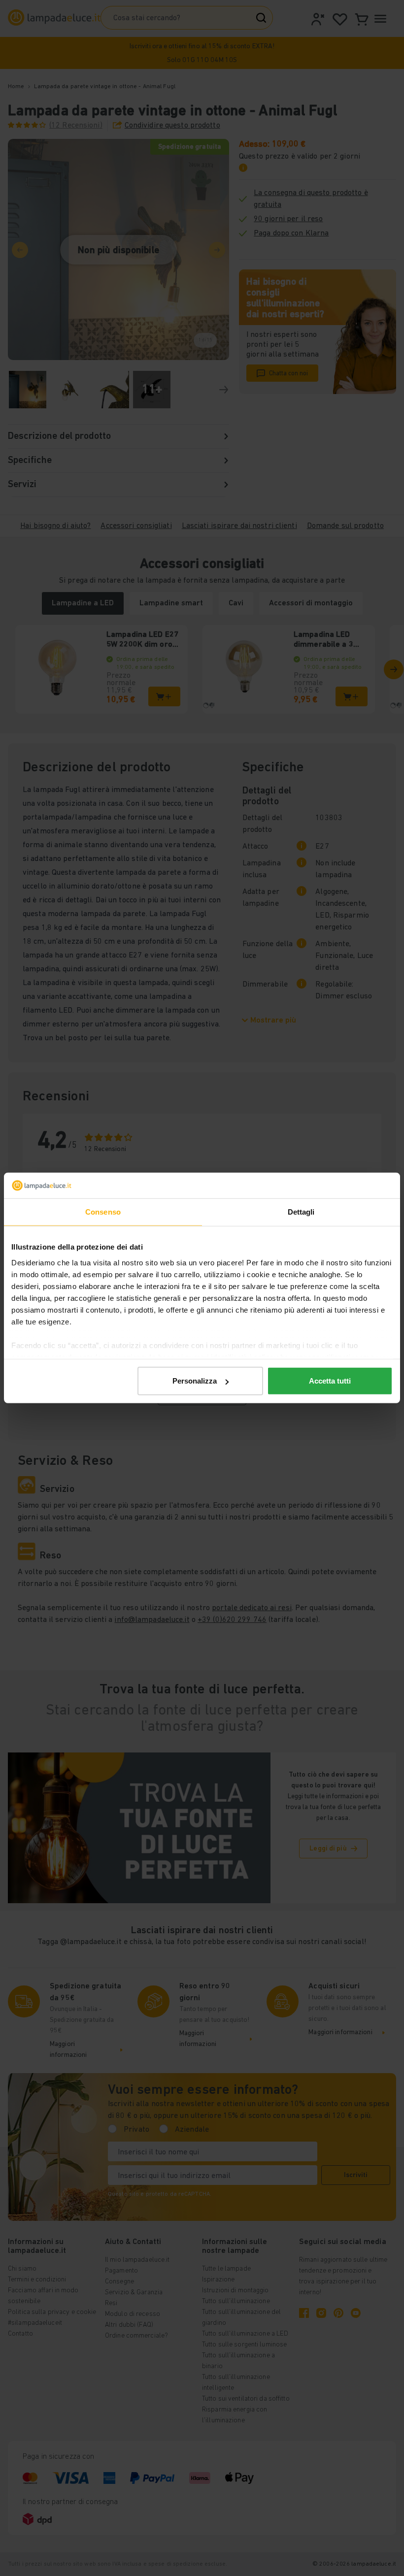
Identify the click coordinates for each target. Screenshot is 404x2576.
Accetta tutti (330, 1381)
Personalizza (195, 1381)
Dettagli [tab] (301, 1212)
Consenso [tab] (103, 1212)
